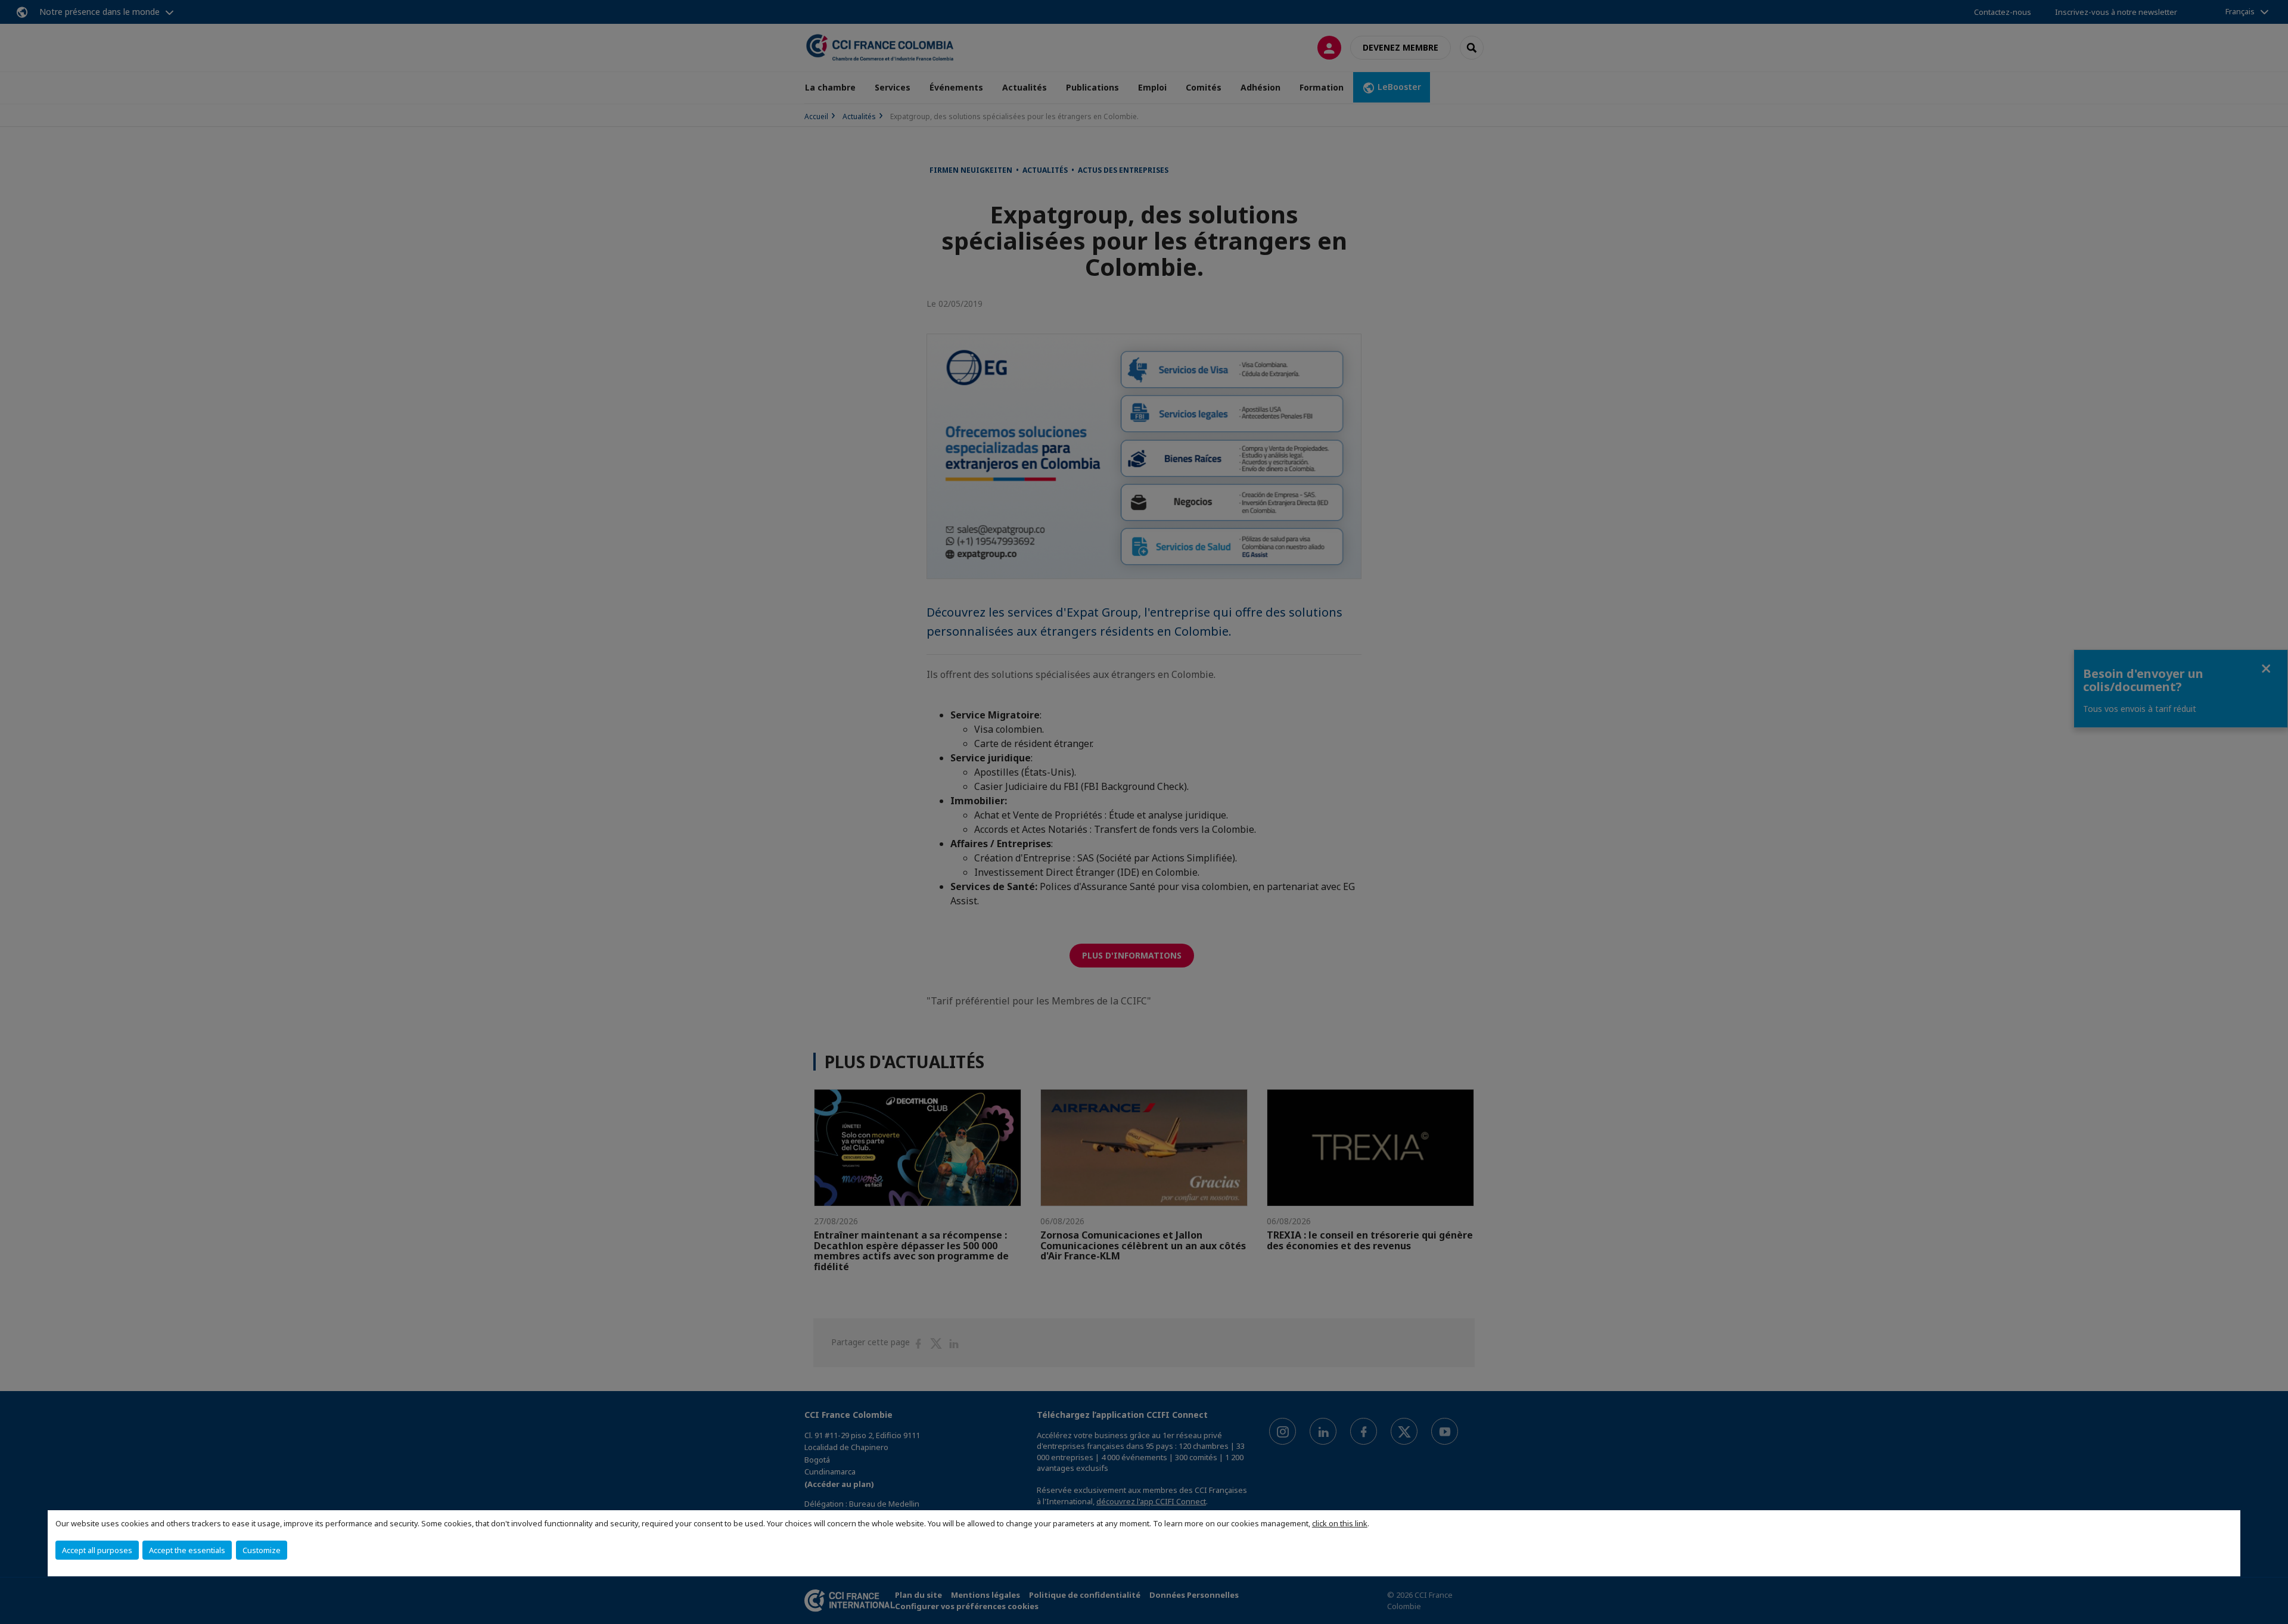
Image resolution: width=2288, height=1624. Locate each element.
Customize (262, 1550)
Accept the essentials (187, 1550)
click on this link (1340, 1523)
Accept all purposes (97, 1550)
